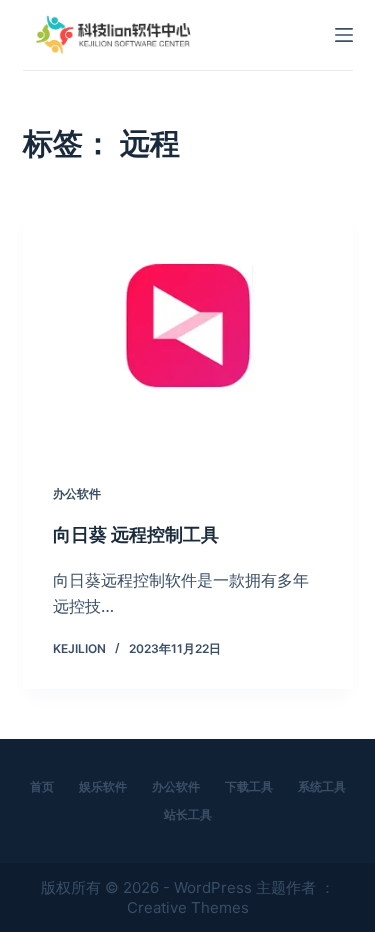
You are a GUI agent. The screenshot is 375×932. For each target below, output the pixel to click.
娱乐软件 (103, 786)
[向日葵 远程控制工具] (188, 330)
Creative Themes (188, 907)
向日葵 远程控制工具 (136, 534)
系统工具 (322, 786)
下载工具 (249, 786)
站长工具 (188, 814)
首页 (42, 786)
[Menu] (344, 35)
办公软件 (77, 493)
